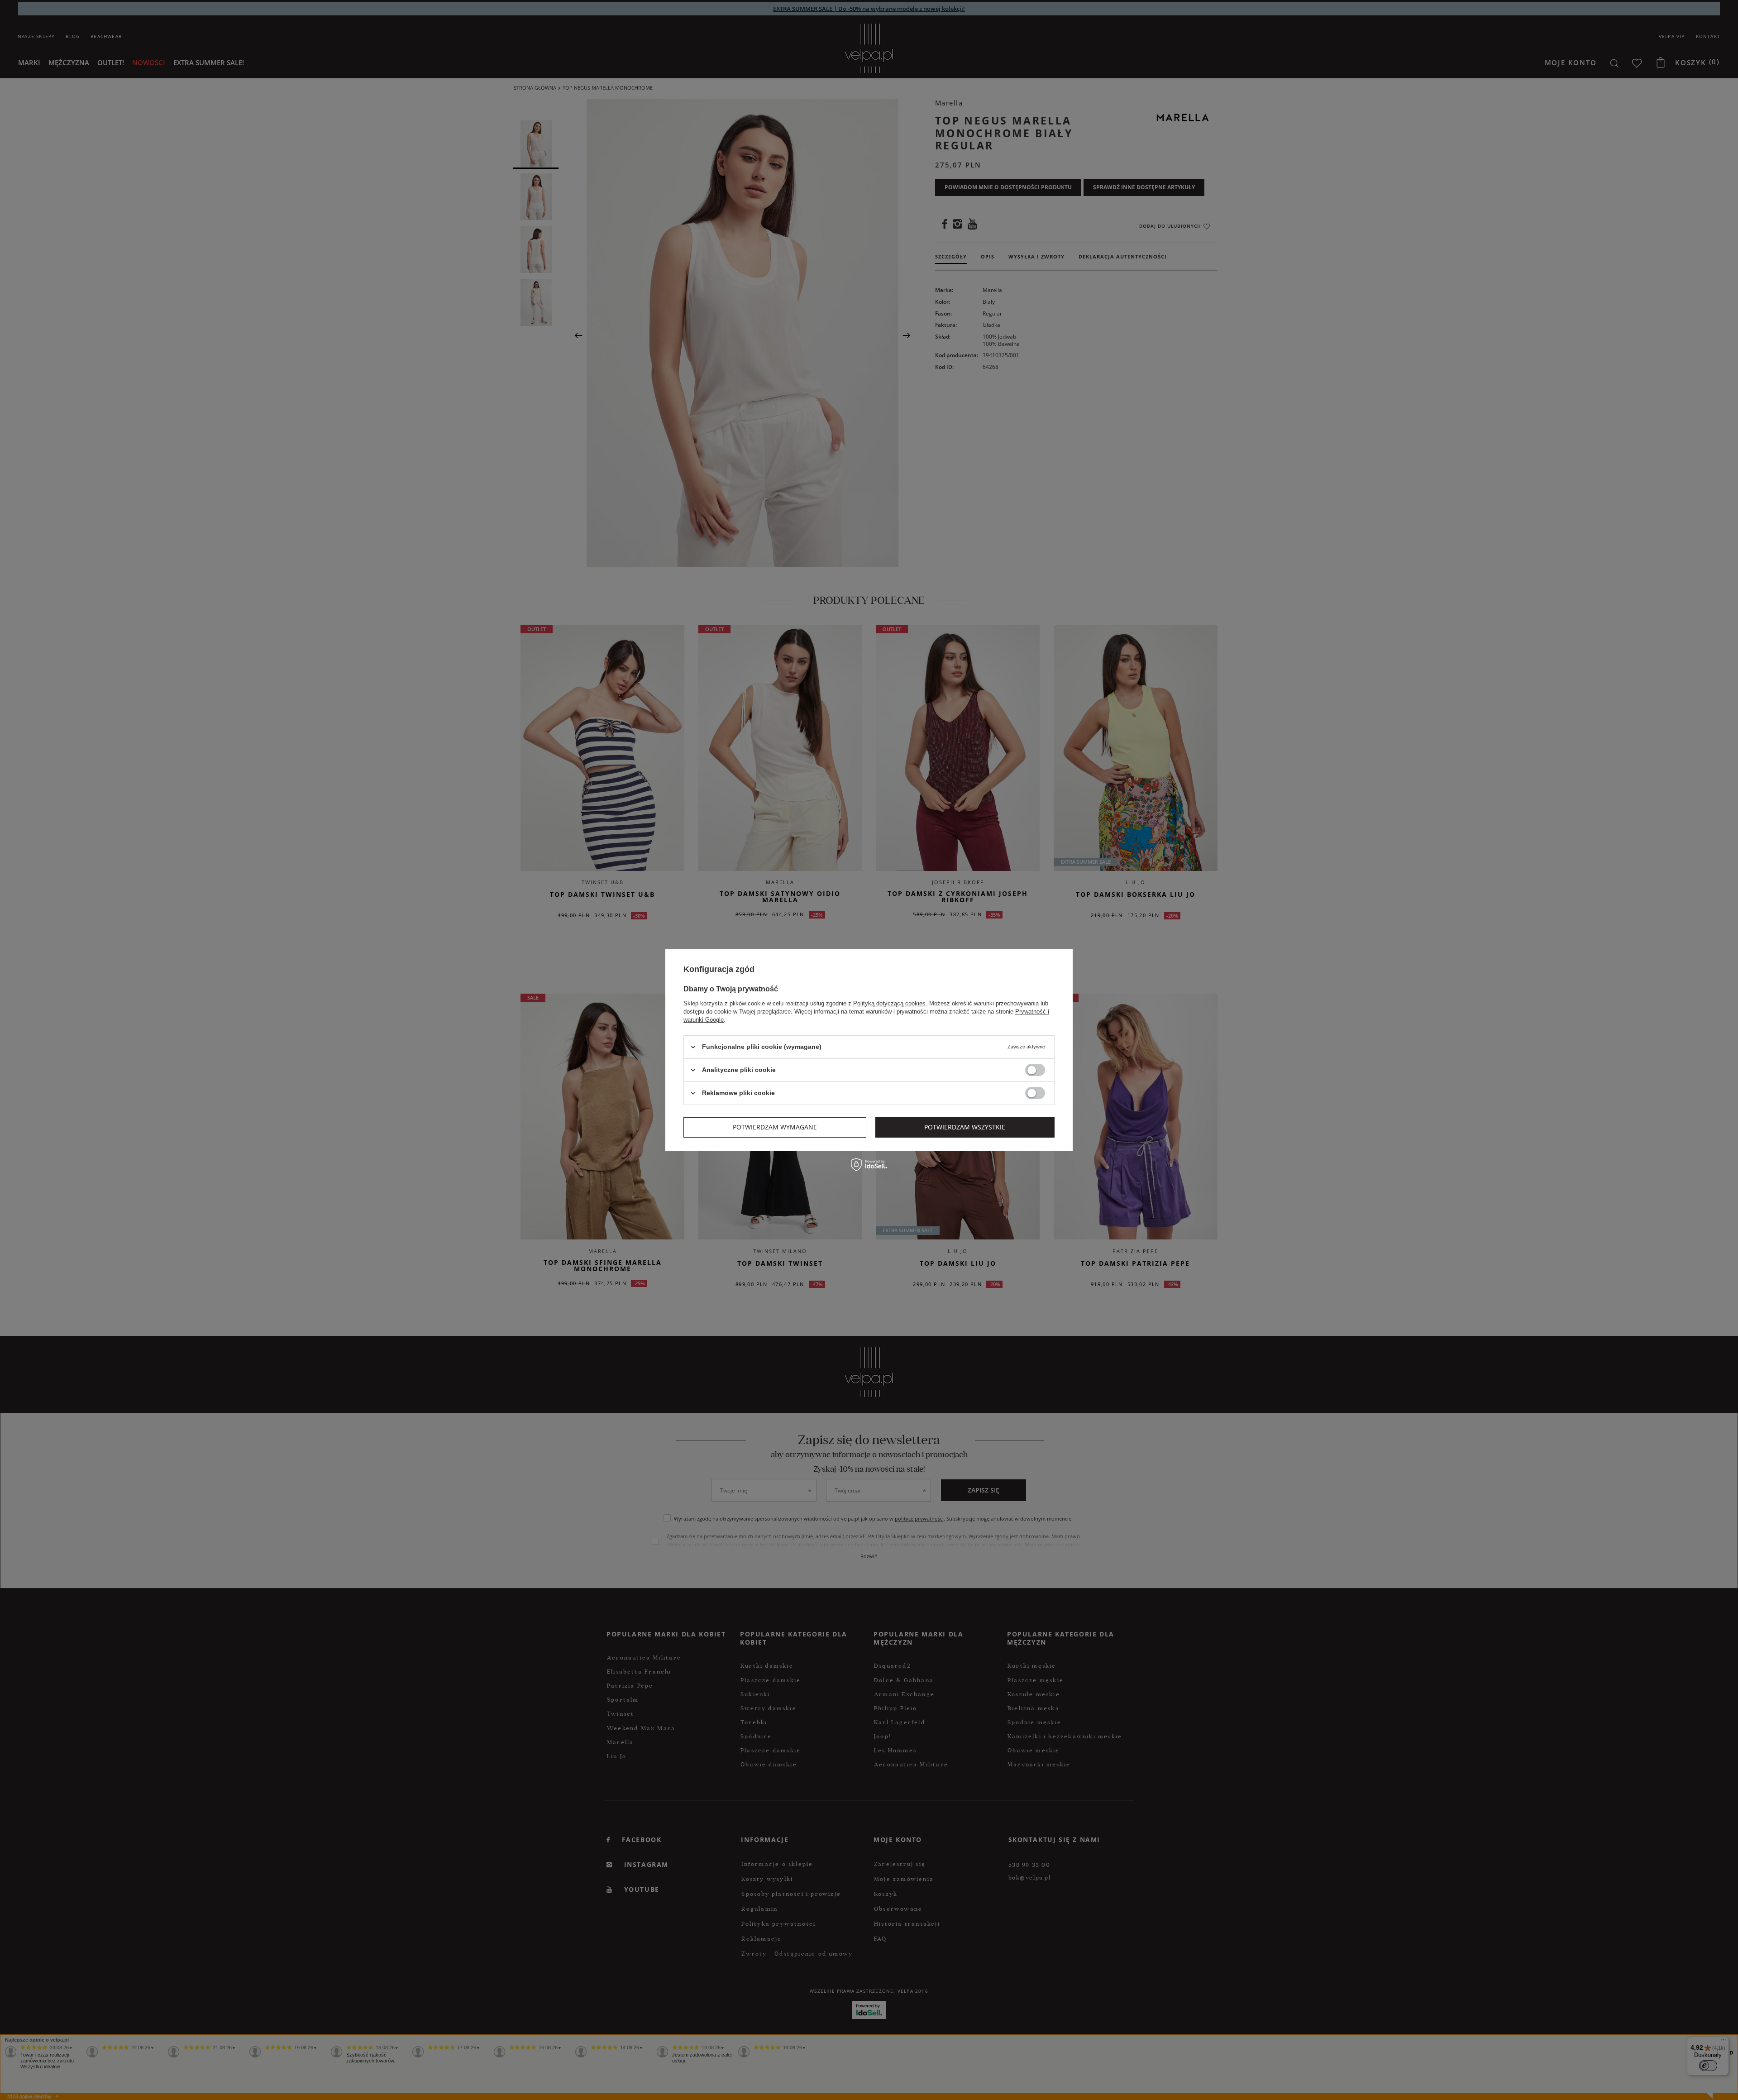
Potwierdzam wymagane (775, 1127)
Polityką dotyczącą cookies (889, 1003)
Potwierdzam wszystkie (965, 1127)
